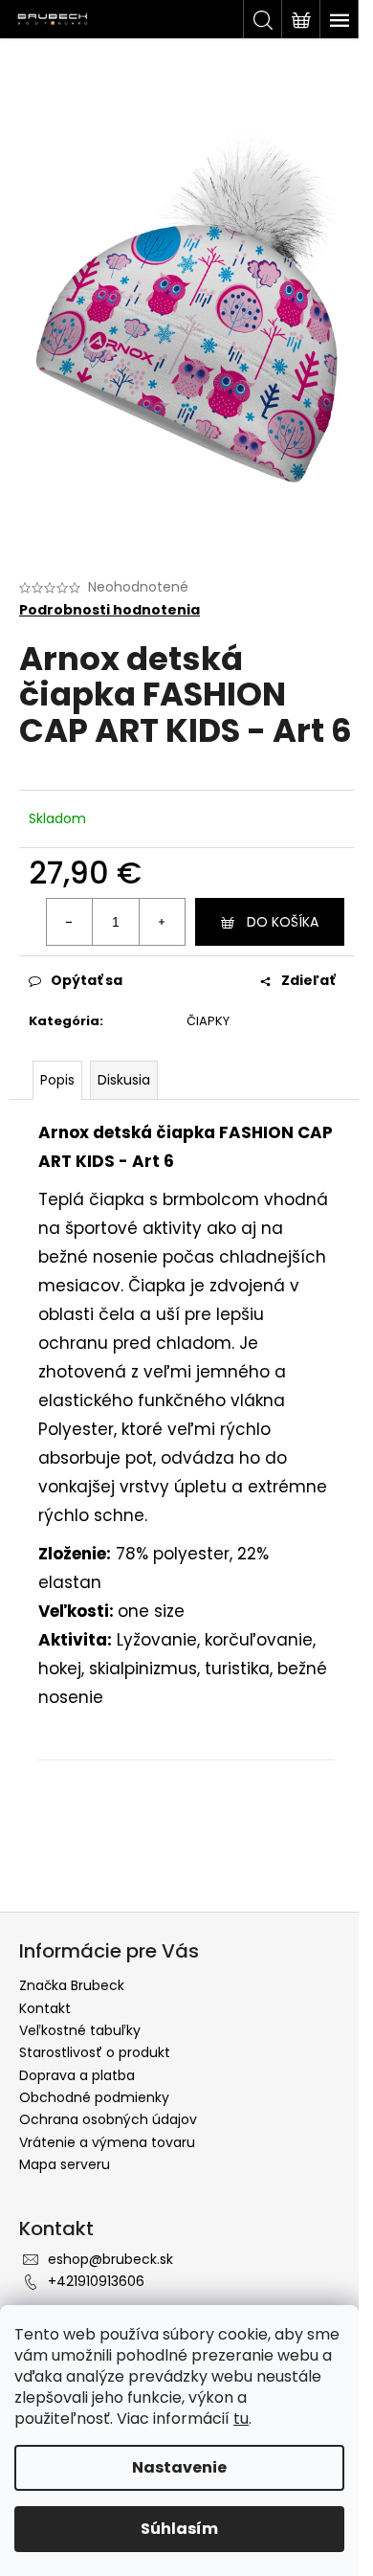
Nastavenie (179, 2467)
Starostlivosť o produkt (95, 2052)
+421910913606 (96, 2281)
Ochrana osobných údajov (108, 2119)
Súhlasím (179, 2529)
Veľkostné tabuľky (80, 2030)
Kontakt (45, 2008)
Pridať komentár (108, 1865)
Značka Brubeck (72, 1985)
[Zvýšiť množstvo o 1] (162, 922)
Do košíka (283, 922)
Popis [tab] (57, 1080)
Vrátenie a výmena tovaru (107, 2142)
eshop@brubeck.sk (110, 2259)
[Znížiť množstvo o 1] (70, 922)
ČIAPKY (208, 1021)
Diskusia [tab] (124, 1080)
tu (241, 2419)
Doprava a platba (77, 2075)
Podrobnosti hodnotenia (110, 610)
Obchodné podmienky (94, 2097)
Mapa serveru (65, 2164)
